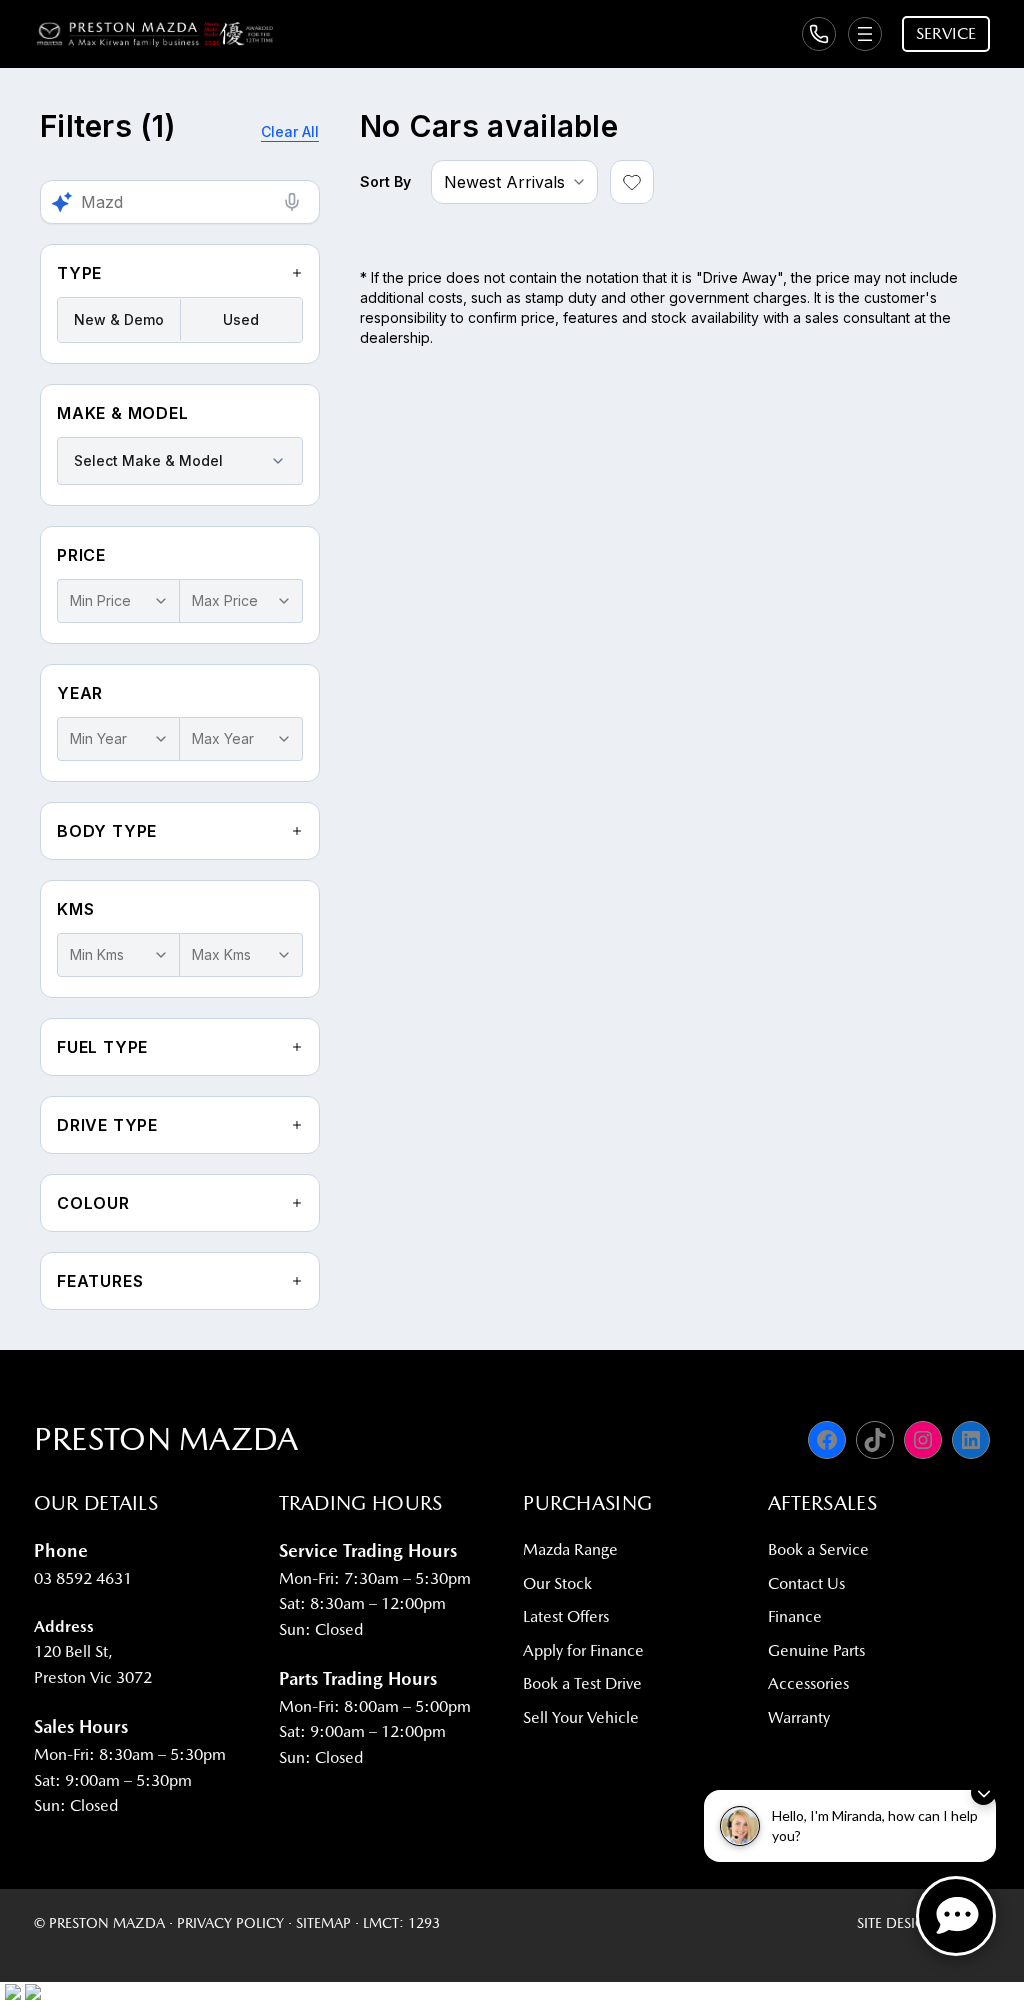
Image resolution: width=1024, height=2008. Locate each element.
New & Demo (119, 319)
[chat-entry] (956, 1916)
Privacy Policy (230, 1923)
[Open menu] (865, 34)
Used (241, 319)
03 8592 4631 (83, 1578)
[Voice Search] (292, 202)
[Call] (819, 34)
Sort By (385, 181)
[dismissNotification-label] (983, 1792)
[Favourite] (632, 182)
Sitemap (323, 1923)
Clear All (290, 131)
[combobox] (180, 461)
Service (946, 33)
